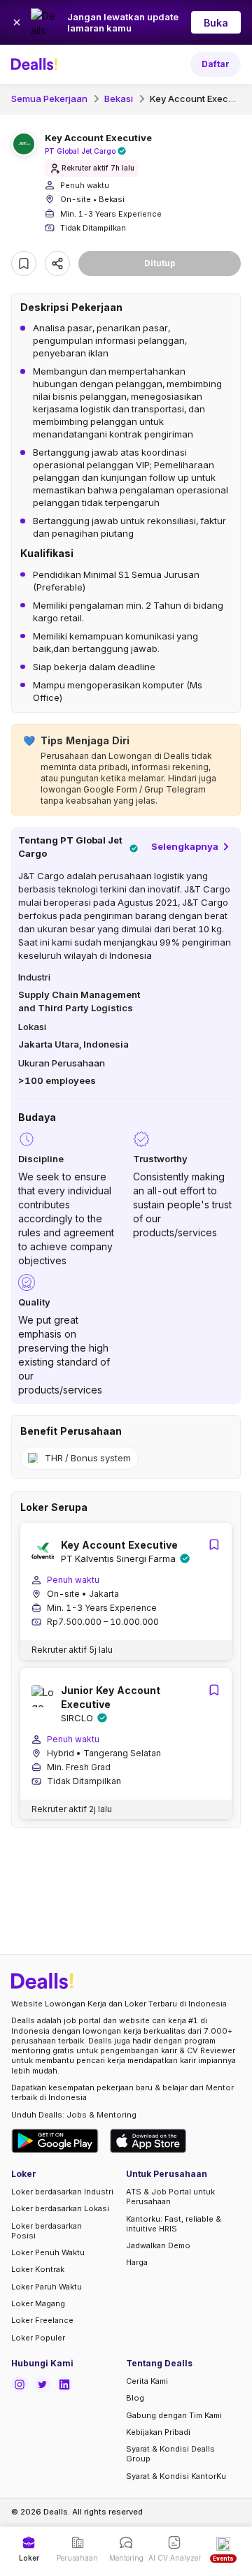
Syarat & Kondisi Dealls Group (170, 2454)
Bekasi (119, 99)
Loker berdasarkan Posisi (47, 2231)
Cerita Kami (147, 2381)
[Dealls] (36, 64)
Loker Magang (38, 2303)
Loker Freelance (42, 2320)
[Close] (17, 22)
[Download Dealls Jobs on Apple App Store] (148, 2141)
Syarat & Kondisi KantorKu (176, 2476)
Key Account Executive (199, 99)
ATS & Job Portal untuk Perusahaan (170, 2197)
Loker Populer (38, 2338)
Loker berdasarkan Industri (62, 2192)
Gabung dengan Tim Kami (174, 2415)
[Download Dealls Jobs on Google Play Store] (55, 2141)
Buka (216, 23)
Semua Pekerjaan (49, 99)
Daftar (216, 64)
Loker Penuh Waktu (48, 2252)
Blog (135, 2398)
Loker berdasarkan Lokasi (60, 2208)
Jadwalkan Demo (158, 2245)
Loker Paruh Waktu (47, 2287)
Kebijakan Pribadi (158, 2432)
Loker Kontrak (38, 2269)
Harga (137, 2262)
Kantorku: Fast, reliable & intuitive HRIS (174, 2224)
